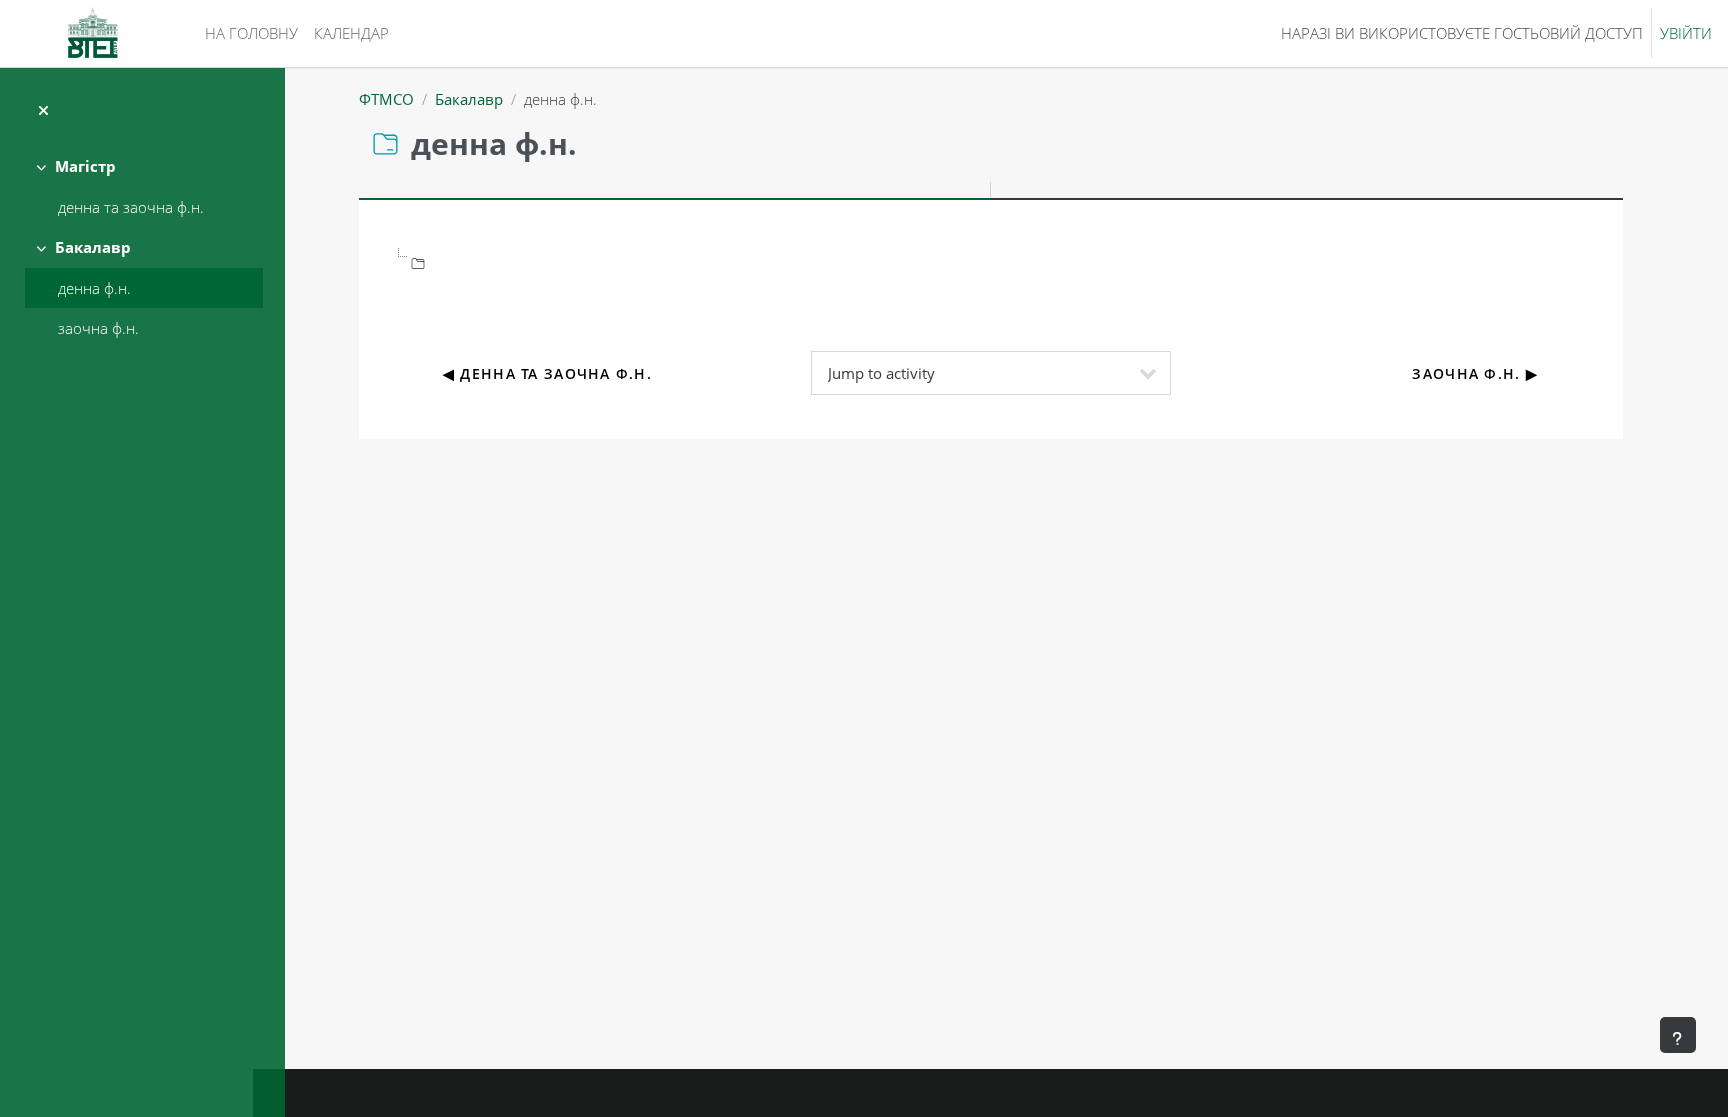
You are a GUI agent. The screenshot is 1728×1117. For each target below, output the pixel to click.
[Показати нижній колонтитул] (1678, 1035)
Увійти (1686, 33)
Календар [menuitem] (351, 33)
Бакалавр (93, 247)
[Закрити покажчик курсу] (43, 110)
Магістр (85, 166)
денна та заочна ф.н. (131, 207)
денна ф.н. (94, 288)
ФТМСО (386, 99)
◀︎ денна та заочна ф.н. (547, 373)
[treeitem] (142, 186)
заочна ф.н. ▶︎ (1475, 373)
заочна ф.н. (98, 328)
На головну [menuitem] (251, 33)
